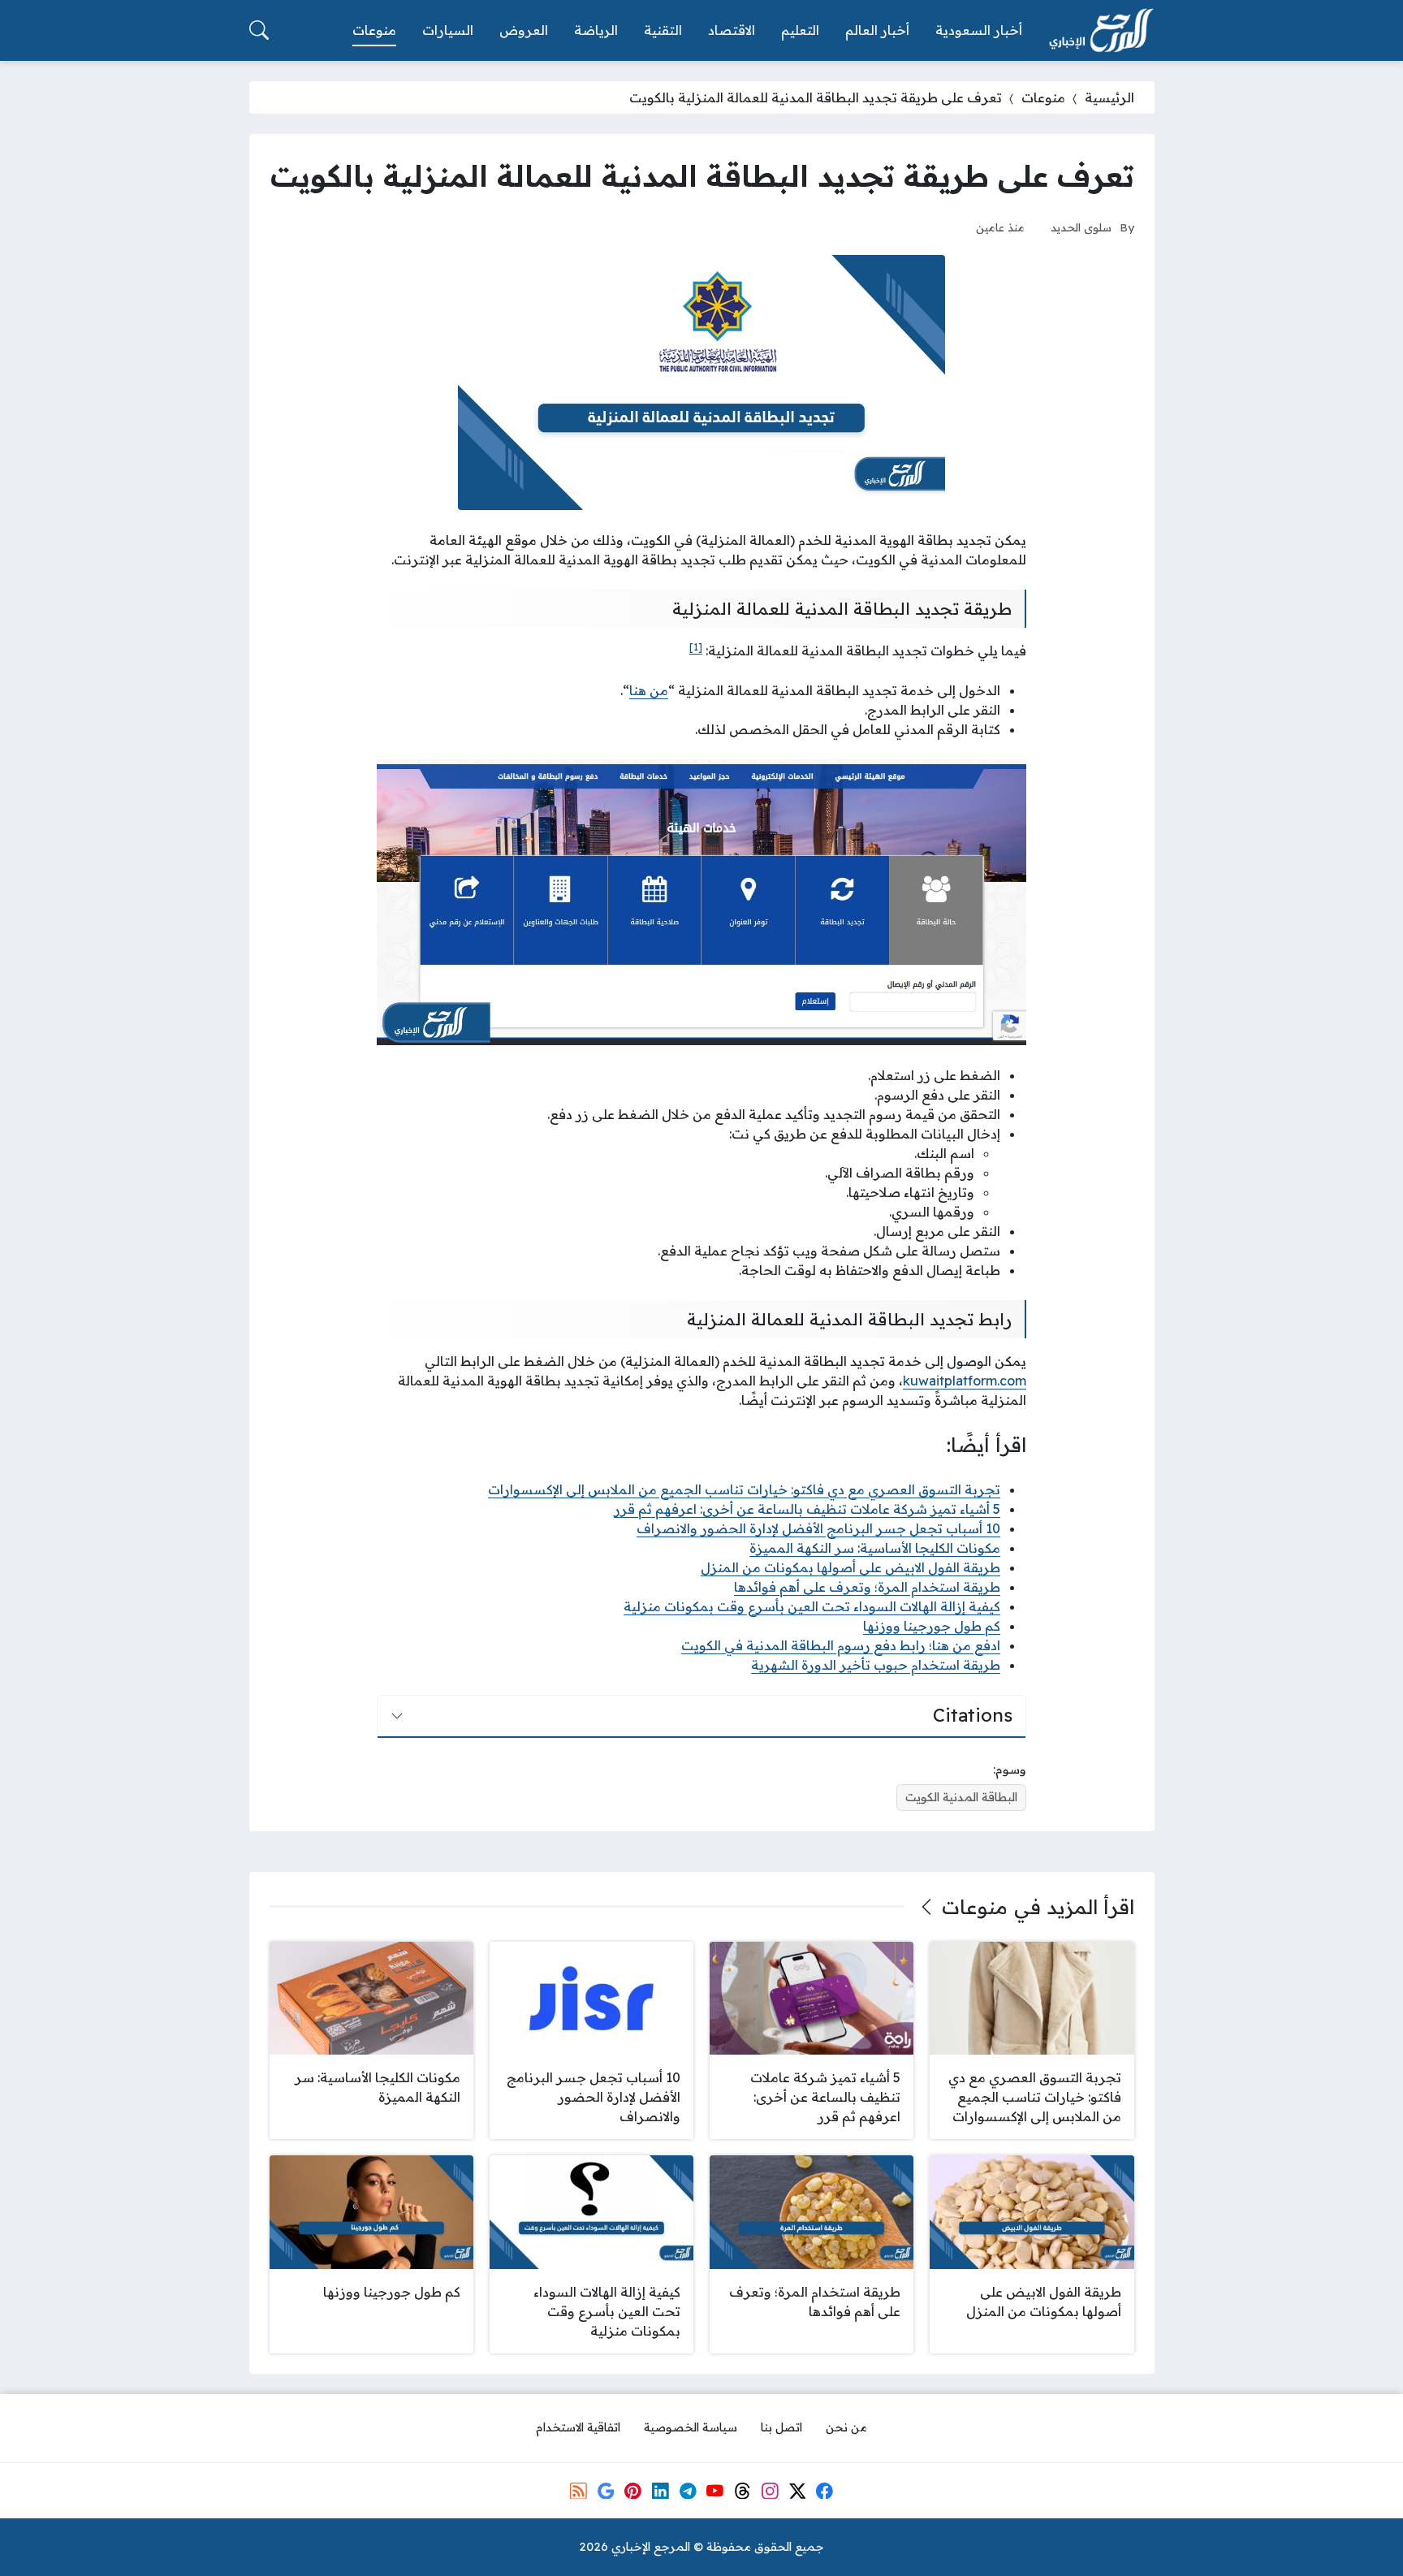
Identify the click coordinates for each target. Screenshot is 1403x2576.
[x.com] (797, 2491)
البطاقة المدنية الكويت (961, 1797)
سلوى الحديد (1081, 227)
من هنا (649, 690)
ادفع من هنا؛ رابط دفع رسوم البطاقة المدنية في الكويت (841, 1645)
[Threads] (742, 2491)
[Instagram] (770, 2491)
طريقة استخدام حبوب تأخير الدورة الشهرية (876, 1665)
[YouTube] (715, 2491)
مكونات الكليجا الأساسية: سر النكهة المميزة (875, 1548)
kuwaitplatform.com (965, 1381)
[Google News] (606, 2491)
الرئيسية (1109, 97)
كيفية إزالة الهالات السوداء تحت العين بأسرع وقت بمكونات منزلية (812, 1606)
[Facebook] (824, 2491)
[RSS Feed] (578, 2491)
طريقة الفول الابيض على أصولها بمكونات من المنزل (850, 1567)
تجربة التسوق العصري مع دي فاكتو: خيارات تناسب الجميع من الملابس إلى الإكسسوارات (744, 1489)
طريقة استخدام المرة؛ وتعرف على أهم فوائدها (867, 1587)
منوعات (1043, 97)
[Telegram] (688, 2491)
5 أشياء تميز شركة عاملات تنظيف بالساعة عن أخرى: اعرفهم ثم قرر (807, 1509)
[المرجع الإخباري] (1101, 31)
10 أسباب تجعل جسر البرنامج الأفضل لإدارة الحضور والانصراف (818, 1528)
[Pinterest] (633, 2491)
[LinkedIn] (660, 2491)
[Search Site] (259, 30)
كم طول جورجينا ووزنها (932, 1626)
